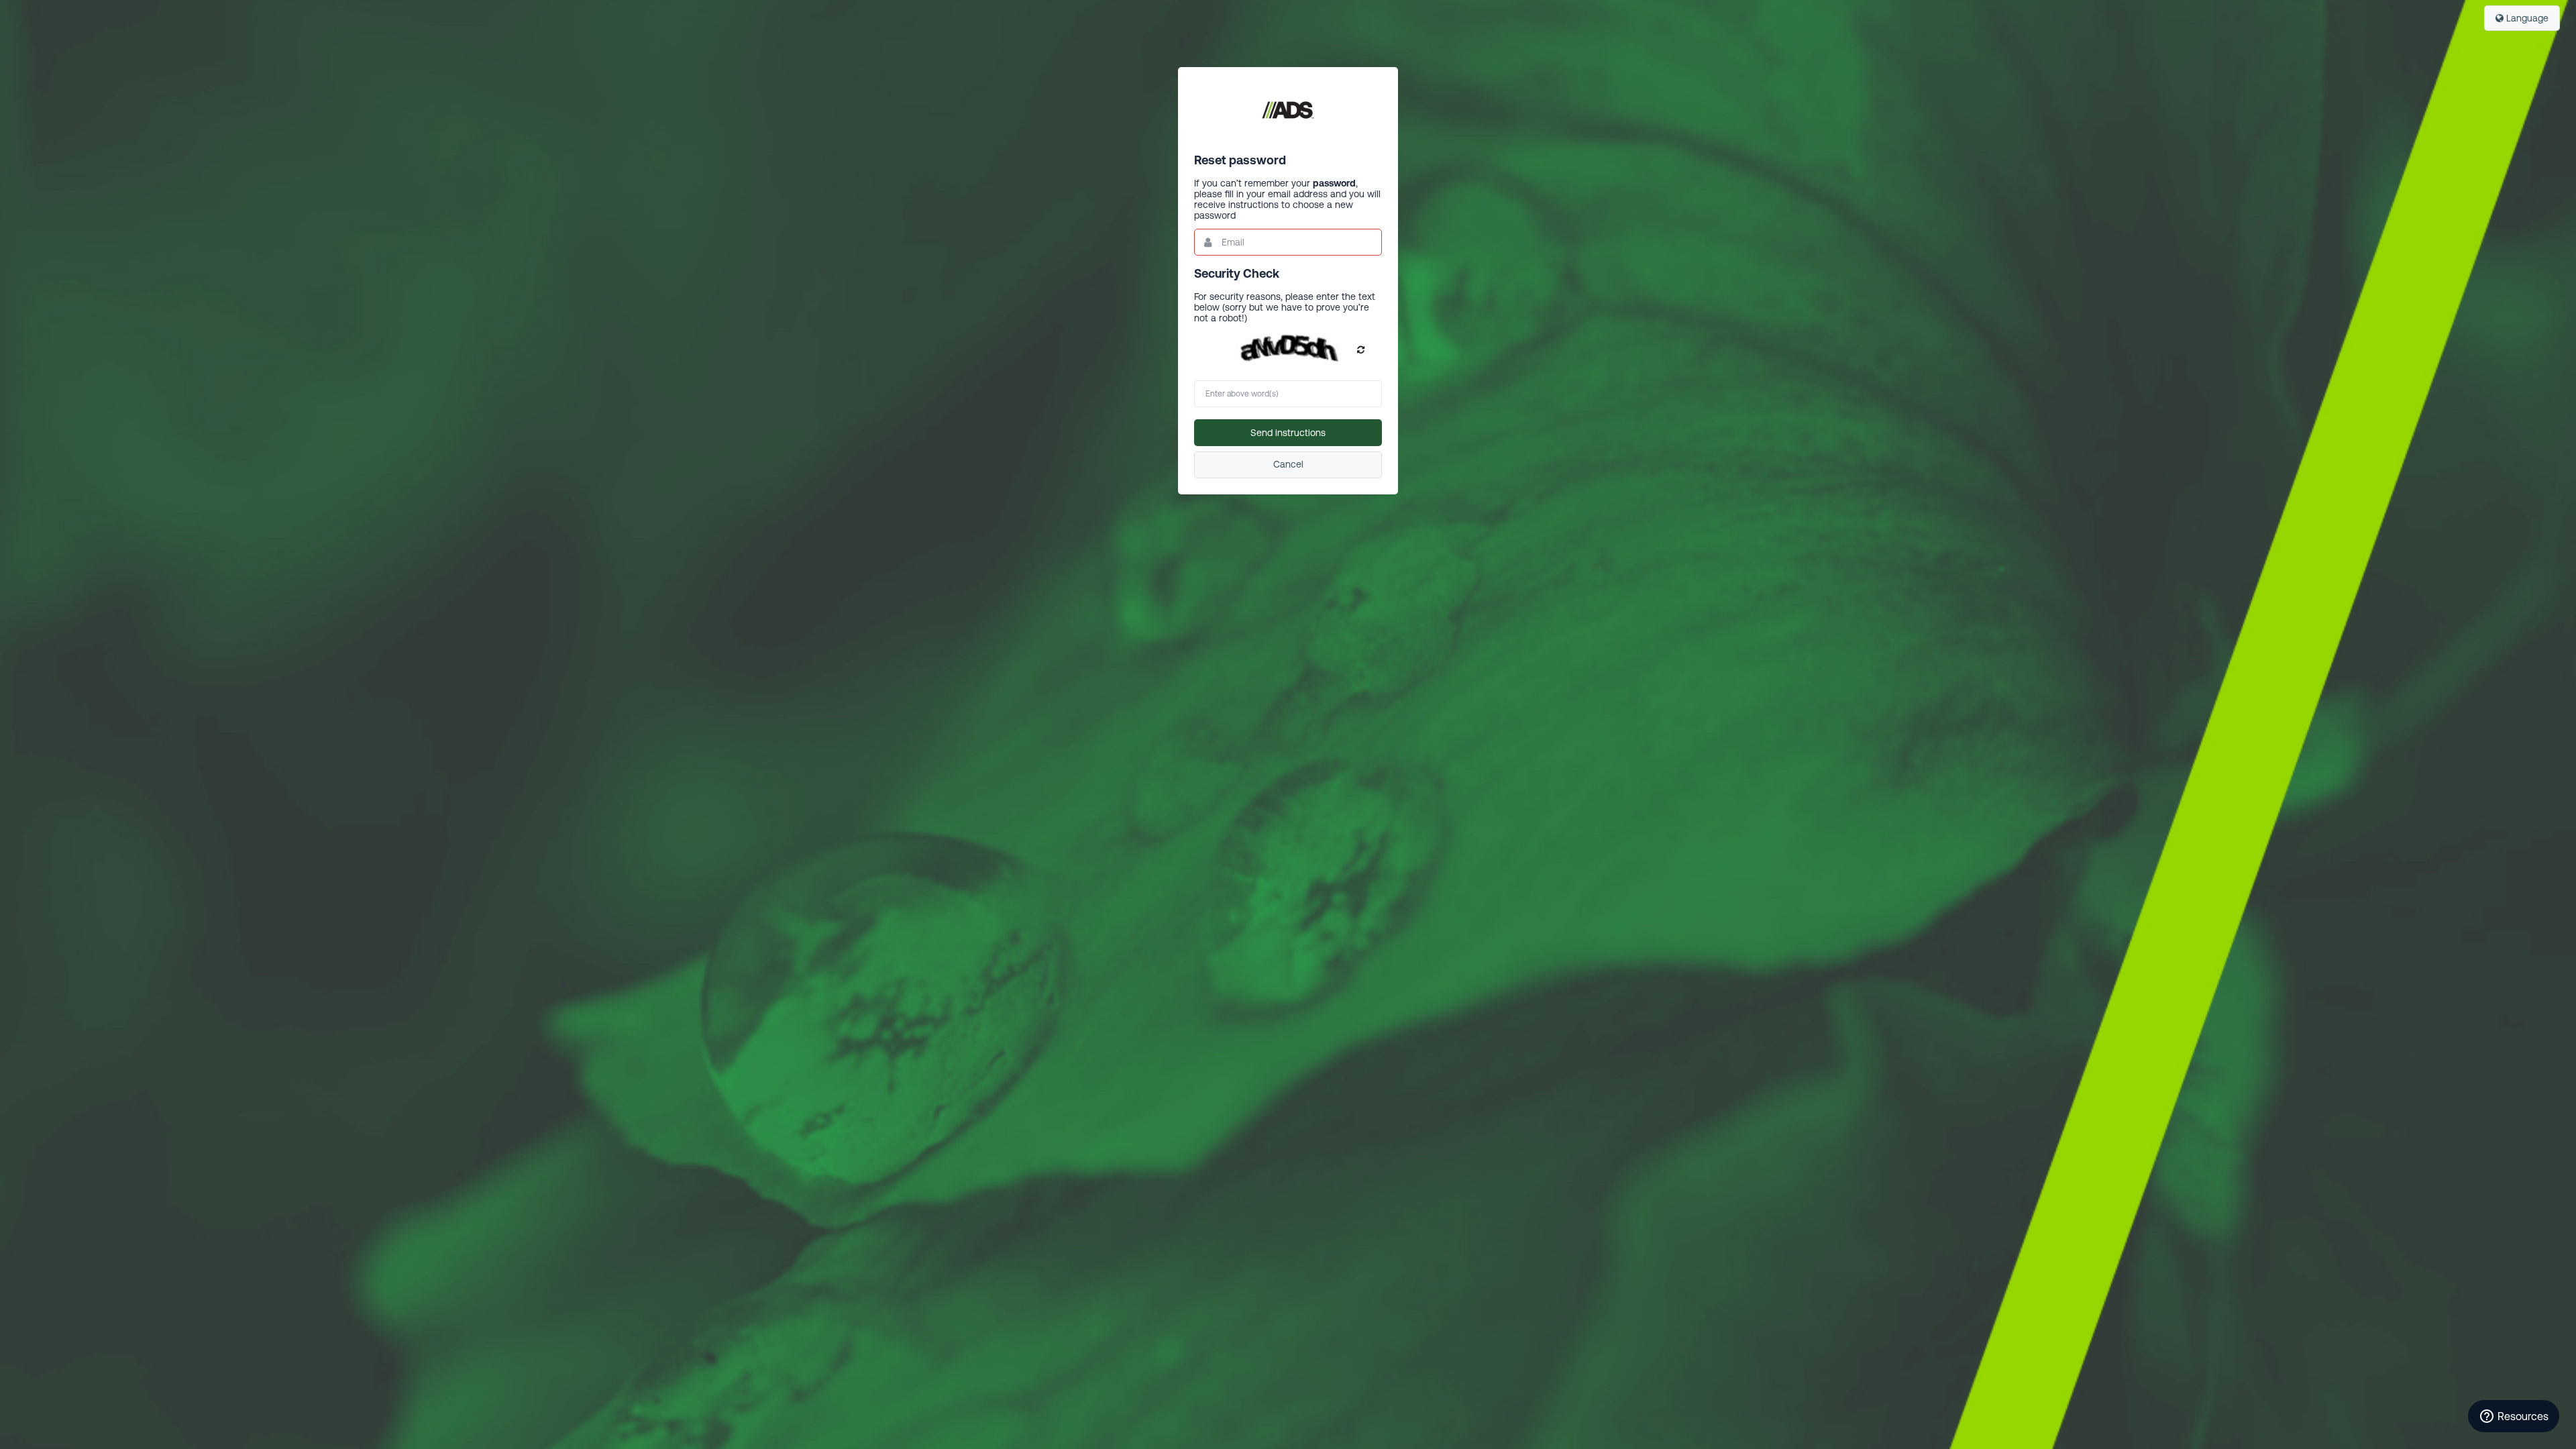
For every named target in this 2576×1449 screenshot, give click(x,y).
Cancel (1288, 464)
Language (2526, 18)
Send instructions (1288, 433)
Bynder (1288, 110)
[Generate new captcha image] (1361, 350)
